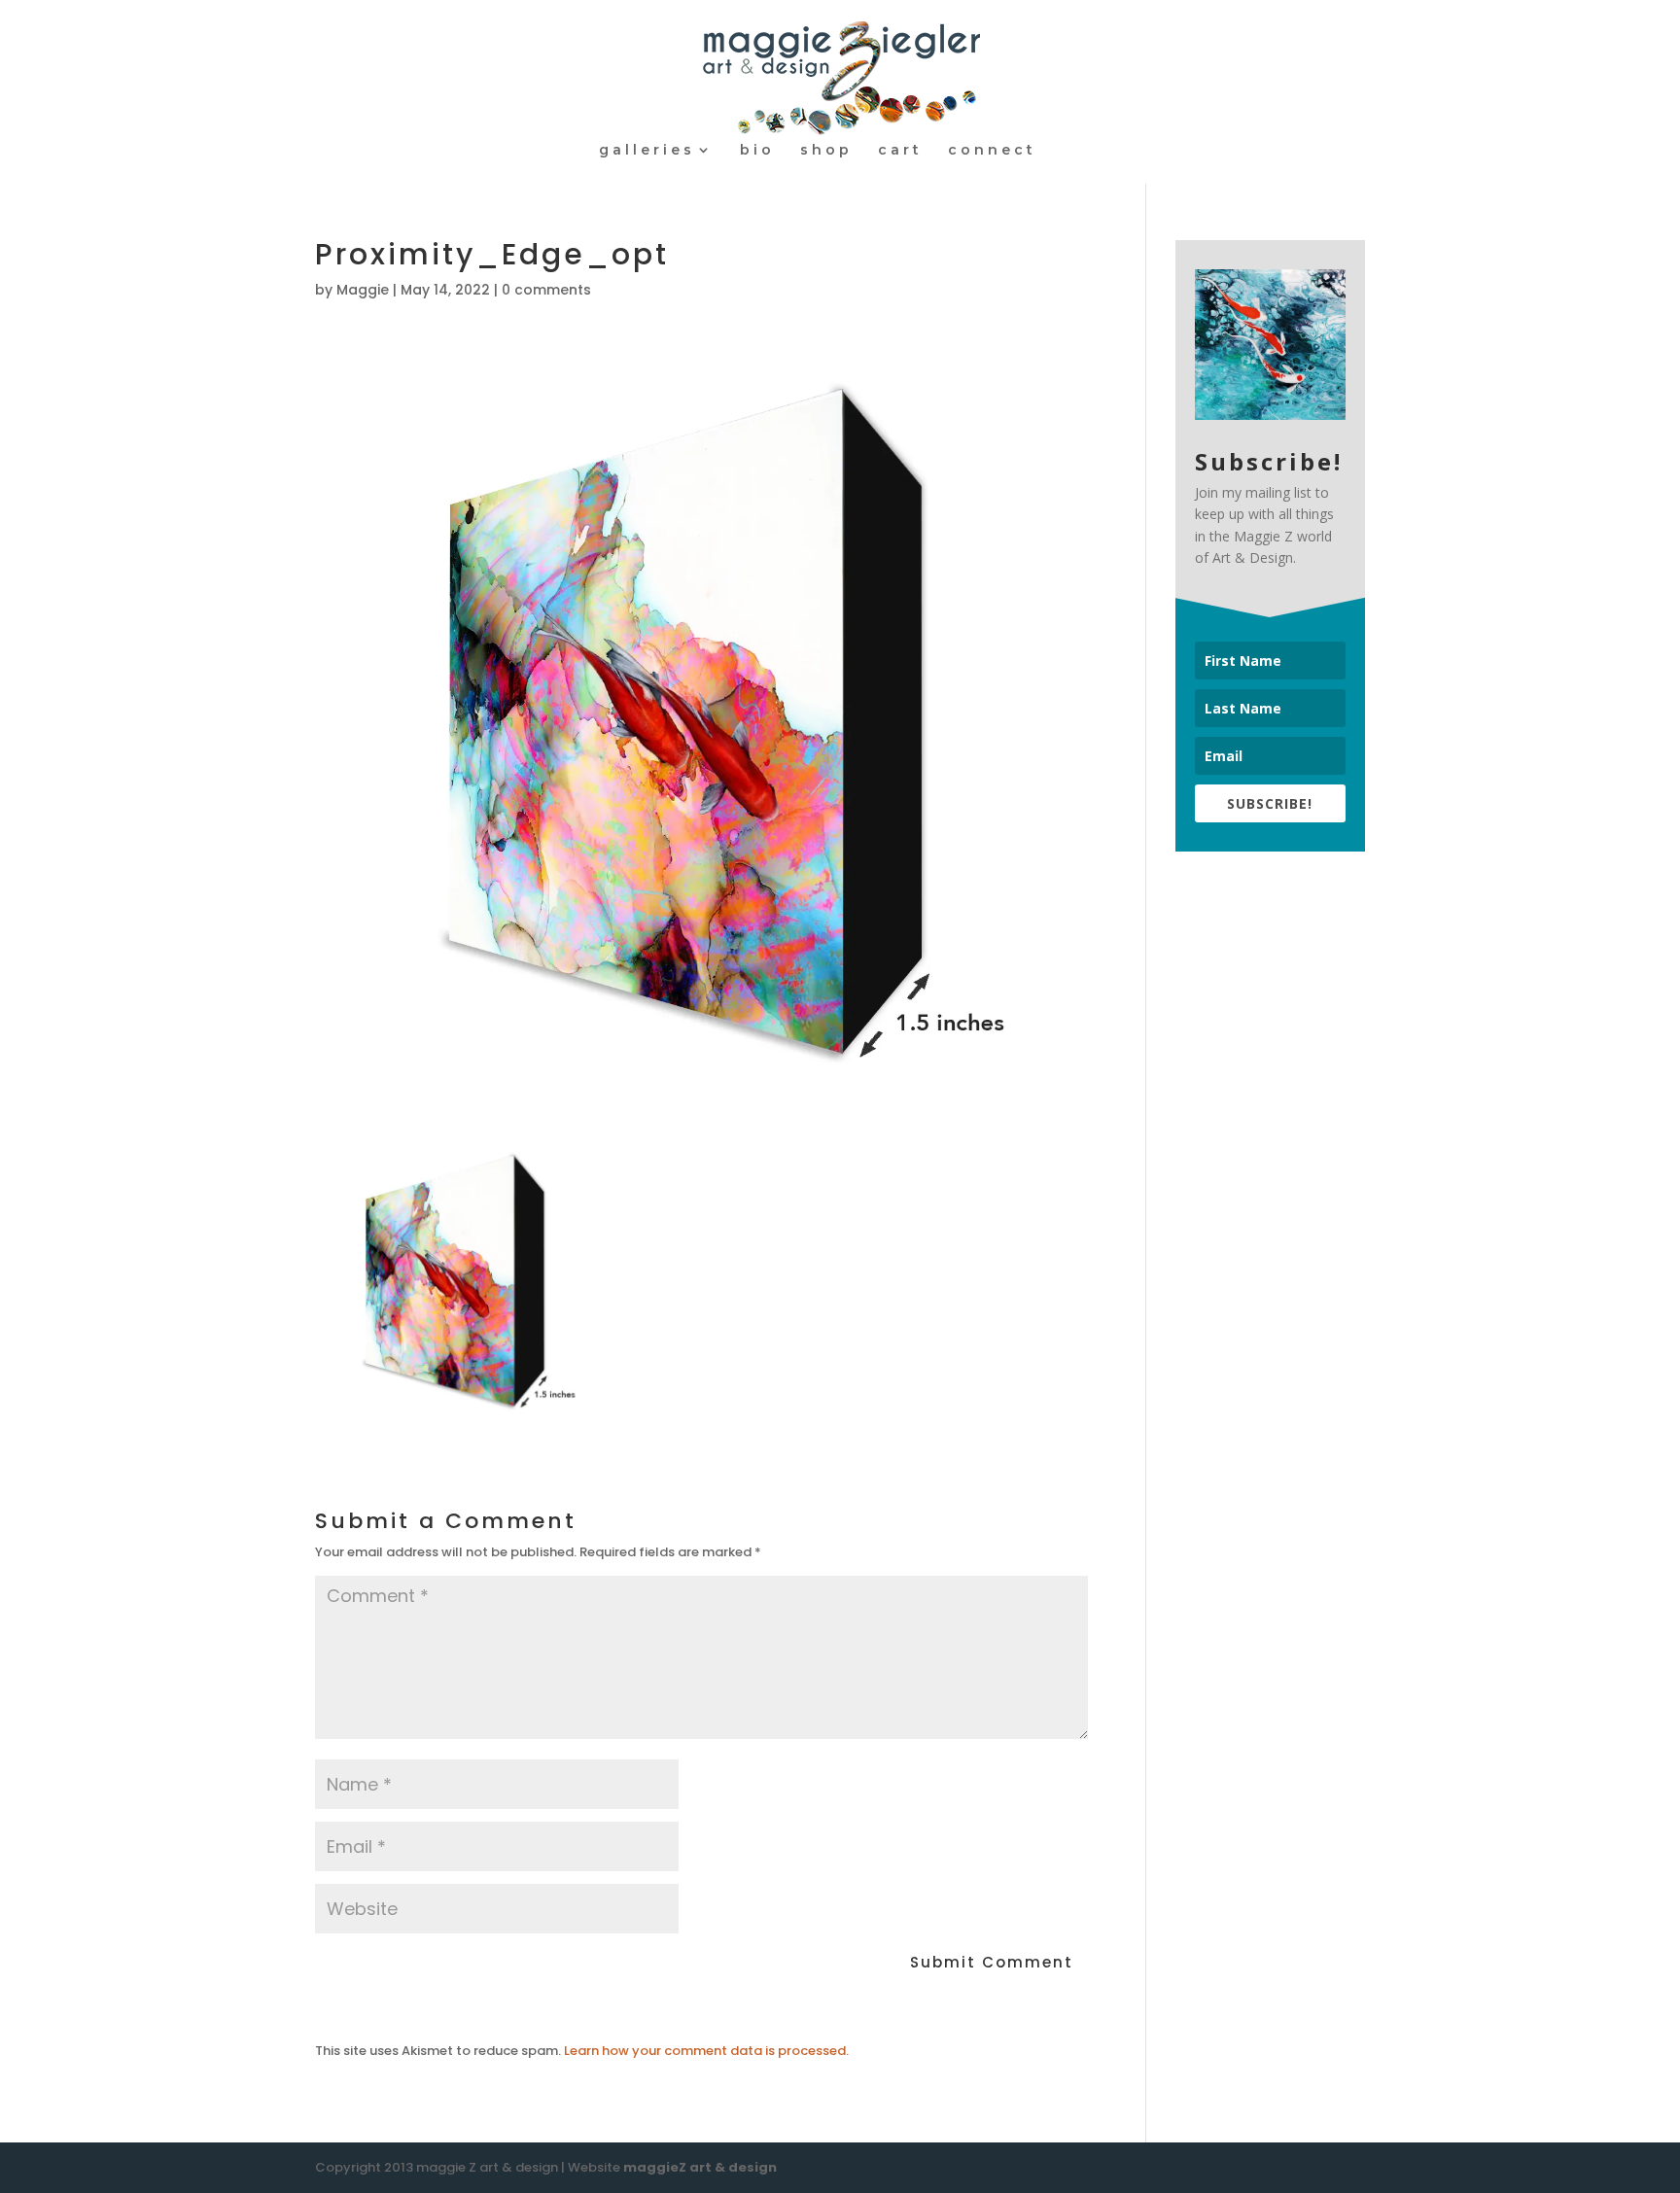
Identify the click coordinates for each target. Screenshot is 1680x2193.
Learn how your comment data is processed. (706, 2051)
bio (757, 151)
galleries (647, 151)
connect (992, 151)
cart (900, 151)
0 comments (546, 290)
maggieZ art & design (700, 2167)
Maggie (363, 290)
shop (826, 151)
